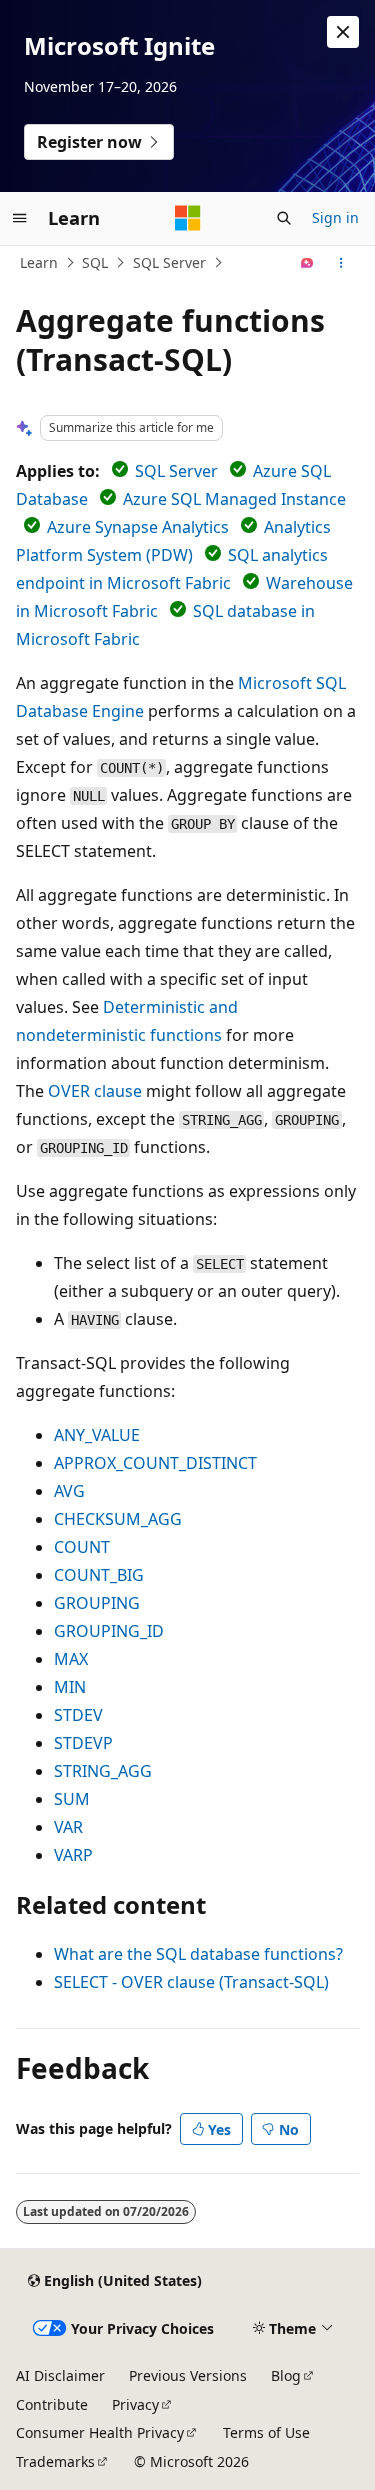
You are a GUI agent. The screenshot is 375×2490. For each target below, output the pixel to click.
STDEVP (83, 1743)
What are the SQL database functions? (198, 1954)
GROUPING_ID (109, 1631)
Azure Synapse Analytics (138, 527)
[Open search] (284, 218)
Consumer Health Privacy (100, 2432)
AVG (69, 1491)
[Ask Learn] (307, 263)
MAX (71, 1659)
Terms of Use (266, 2432)
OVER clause (95, 1091)
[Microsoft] (188, 218)
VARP (73, 1855)
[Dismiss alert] (343, 32)
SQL (95, 262)
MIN (70, 1687)
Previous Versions (188, 2375)
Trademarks (55, 2461)
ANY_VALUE (97, 1435)
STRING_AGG (103, 1771)
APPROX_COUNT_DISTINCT (155, 1463)
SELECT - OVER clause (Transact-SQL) (191, 1982)
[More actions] (341, 263)
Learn (39, 262)
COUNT (82, 1547)
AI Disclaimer (60, 2375)
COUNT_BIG (99, 1575)
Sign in (335, 217)
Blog (286, 2375)
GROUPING (97, 1603)
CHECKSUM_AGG (118, 1519)
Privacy (135, 2404)
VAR (68, 1827)
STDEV (78, 1715)
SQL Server (169, 262)
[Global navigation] (20, 218)
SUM (72, 1799)
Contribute (52, 2404)
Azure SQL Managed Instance (234, 499)
